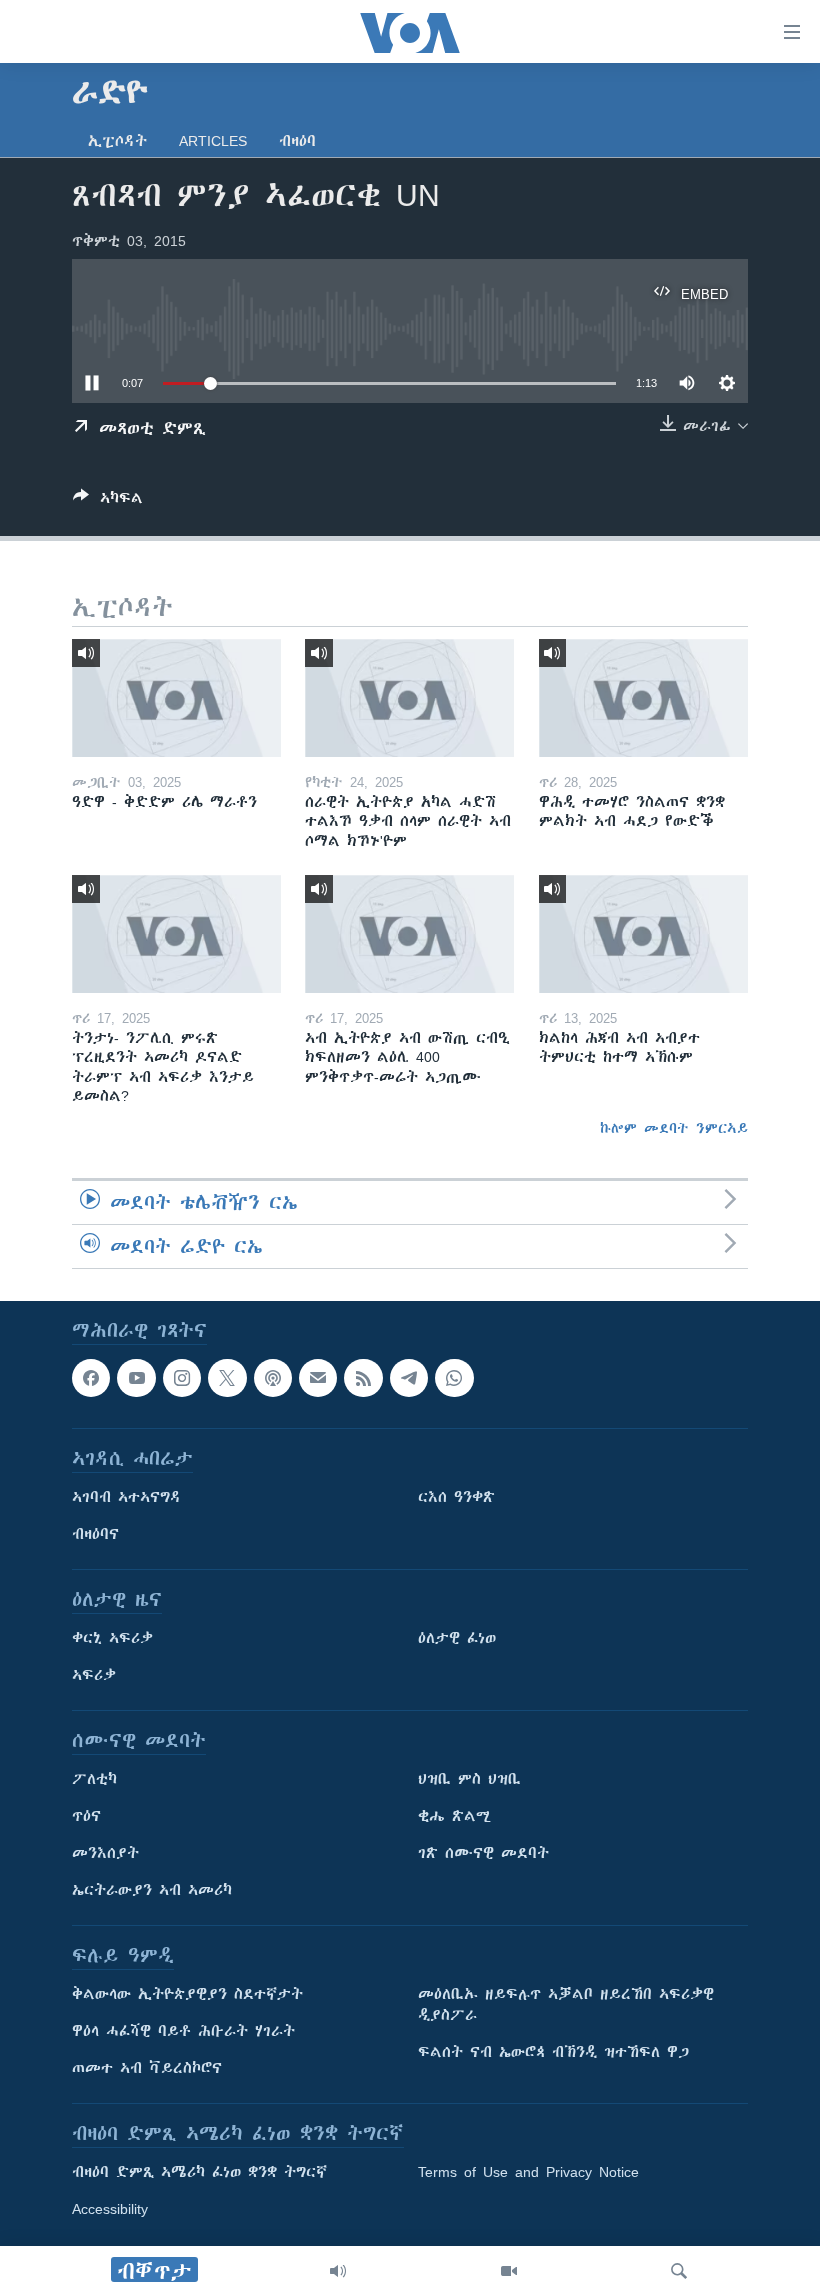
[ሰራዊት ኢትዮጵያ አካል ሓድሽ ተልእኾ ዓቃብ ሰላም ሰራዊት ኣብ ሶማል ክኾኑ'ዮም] (409, 698)
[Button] (108, 501)
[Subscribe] (318, 1378)
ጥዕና (86, 1816)
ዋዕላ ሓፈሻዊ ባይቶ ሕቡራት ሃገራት (183, 2031)
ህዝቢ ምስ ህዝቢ (469, 1779)
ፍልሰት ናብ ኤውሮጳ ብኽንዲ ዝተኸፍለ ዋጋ (553, 2052)
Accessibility (110, 2209)
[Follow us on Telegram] (409, 1378)
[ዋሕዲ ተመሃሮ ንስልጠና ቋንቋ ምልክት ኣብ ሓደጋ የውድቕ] (643, 698)
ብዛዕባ (297, 141)
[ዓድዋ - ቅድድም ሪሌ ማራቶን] (176, 698)
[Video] (509, 2271)
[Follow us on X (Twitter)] (227, 1378)
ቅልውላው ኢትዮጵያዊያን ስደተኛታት (187, 1994)
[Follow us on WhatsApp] (454, 1378)
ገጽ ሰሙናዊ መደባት (483, 1853)
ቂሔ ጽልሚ (454, 1816)
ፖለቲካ (94, 1779)
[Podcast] (273, 1378)
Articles (213, 141)
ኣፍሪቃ (94, 1675)
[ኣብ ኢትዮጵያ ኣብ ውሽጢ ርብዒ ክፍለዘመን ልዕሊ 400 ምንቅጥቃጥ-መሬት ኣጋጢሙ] (409, 934)
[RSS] (363, 1378)
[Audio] (338, 2271)
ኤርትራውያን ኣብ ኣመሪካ (152, 1890)
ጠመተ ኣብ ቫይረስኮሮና (147, 2068)
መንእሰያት (105, 1853)
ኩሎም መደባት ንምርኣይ (674, 1128)
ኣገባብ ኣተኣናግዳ (126, 1497)
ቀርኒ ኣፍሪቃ (112, 1638)
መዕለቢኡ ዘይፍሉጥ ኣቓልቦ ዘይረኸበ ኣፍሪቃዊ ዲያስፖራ (566, 2004)
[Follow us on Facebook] (91, 1378)
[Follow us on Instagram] (182, 1378)
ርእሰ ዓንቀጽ (456, 1497)
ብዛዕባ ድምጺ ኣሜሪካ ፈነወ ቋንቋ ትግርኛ (199, 2172)
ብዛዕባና (95, 1534)
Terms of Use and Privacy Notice (528, 2172)
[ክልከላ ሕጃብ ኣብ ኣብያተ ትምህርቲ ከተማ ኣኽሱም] (643, 934)
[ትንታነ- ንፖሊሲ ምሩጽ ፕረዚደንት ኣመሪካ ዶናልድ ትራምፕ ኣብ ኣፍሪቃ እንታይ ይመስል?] (176, 934)
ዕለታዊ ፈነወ (457, 1638)
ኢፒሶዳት (117, 141)
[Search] (679, 2271)
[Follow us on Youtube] (136, 1378)
